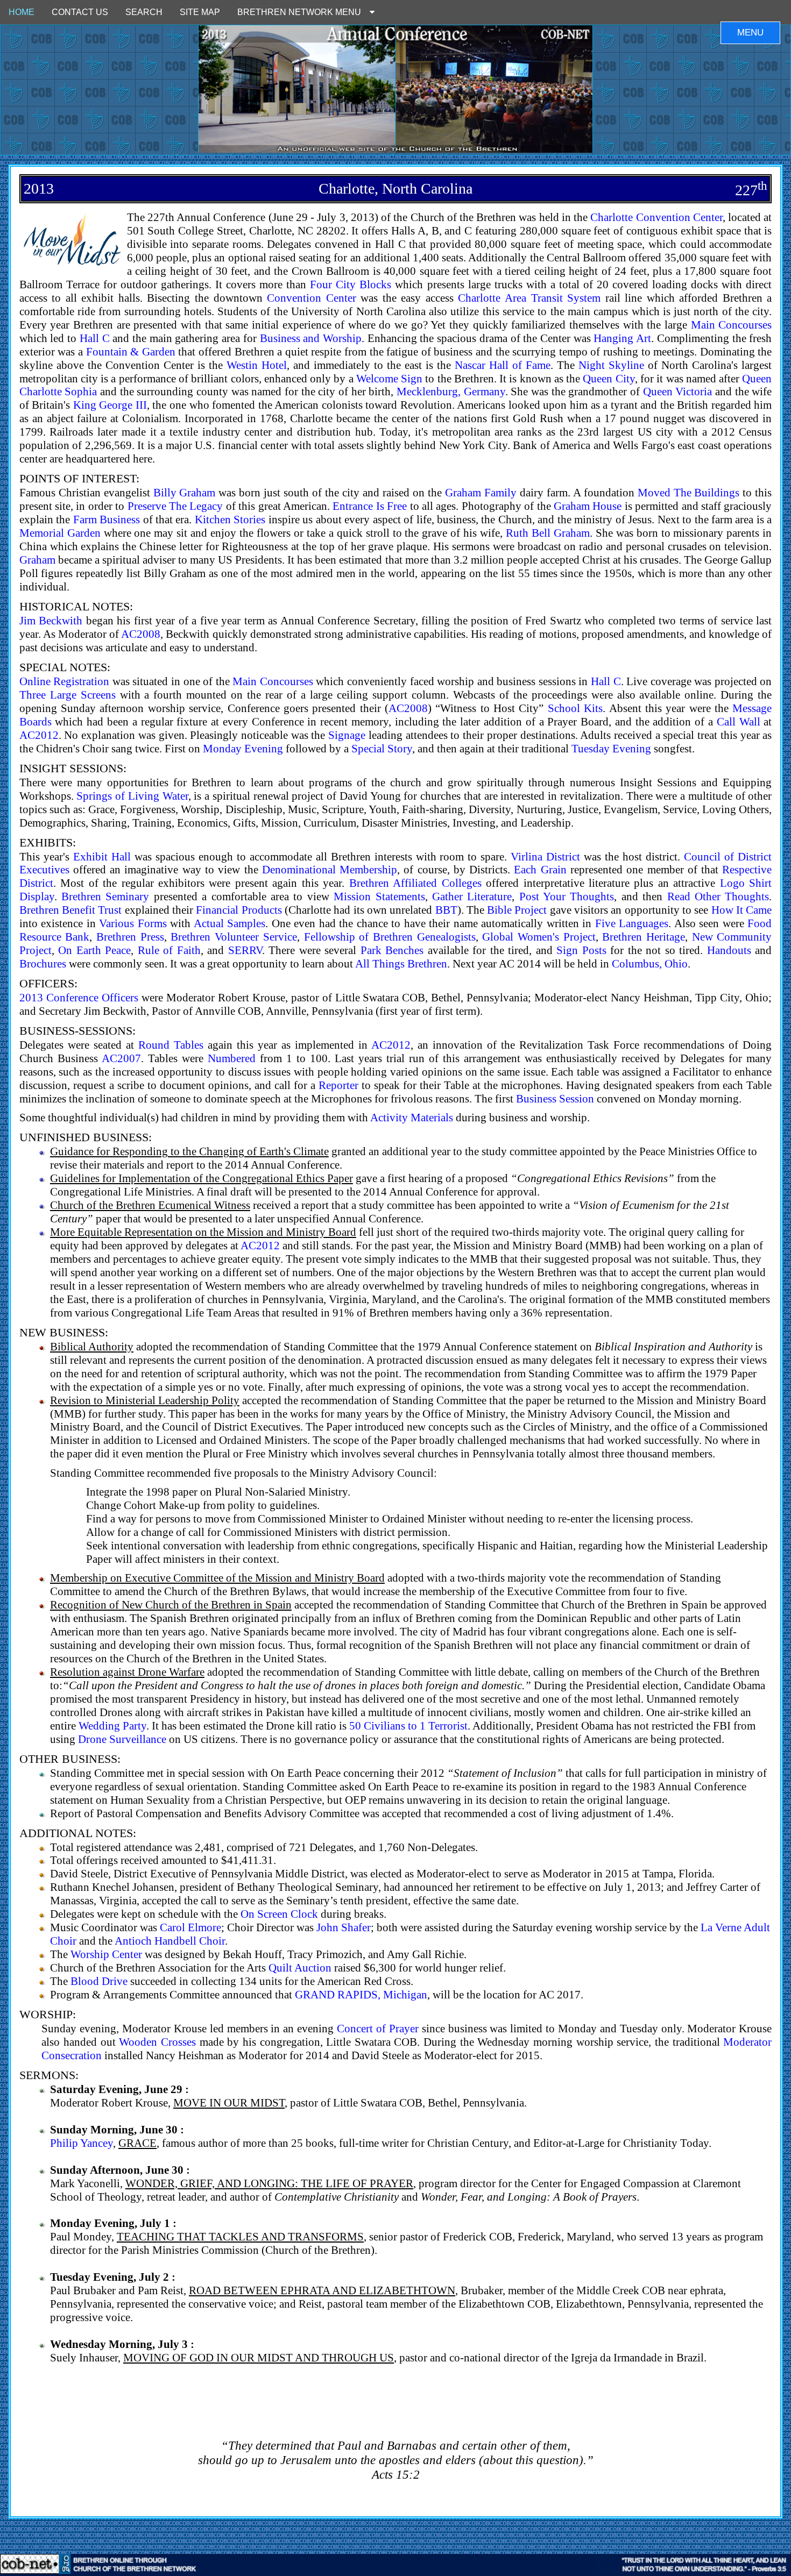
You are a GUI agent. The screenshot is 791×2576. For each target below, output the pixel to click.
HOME (22, 12)
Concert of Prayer (378, 2028)
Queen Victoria (678, 391)
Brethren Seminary (105, 896)
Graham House (588, 506)
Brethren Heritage (644, 937)
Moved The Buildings (689, 492)
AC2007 (121, 1058)
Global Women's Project (539, 937)
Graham (37, 560)
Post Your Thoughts (567, 896)
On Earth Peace (94, 950)
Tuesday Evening (611, 748)
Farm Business (107, 519)
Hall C (95, 338)
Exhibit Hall (102, 856)
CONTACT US (80, 12)
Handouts (729, 950)
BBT (446, 910)
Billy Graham (185, 492)
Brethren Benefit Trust (71, 910)
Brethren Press (130, 937)
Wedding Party (112, 1725)
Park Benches (392, 950)
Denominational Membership (330, 869)
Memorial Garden (60, 533)
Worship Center (106, 1954)
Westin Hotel (257, 365)
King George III (110, 405)
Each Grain (540, 869)
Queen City (609, 378)
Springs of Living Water (132, 796)
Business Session (555, 1098)
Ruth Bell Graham (548, 533)
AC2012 (39, 735)
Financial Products (239, 910)
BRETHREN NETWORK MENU (303, 12)
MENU (750, 33)
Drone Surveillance (122, 1739)
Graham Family (481, 492)
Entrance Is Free (370, 506)
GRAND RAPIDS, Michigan (361, 1994)
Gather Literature (472, 896)
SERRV (245, 950)
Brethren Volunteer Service (234, 937)
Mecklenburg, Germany (451, 391)
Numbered (232, 1058)
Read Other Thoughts (718, 896)
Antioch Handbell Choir (170, 1941)
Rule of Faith (169, 950)
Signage (347, 735)
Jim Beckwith (51, 620)
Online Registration (65, 681)
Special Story (382, 748)
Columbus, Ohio (650, 963)
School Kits (575, 708)
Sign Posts (581, 950)
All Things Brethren (401, 963)
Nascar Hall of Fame (503, 365)
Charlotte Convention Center (656, 217)
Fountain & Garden (131, 351)
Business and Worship (311, 338)
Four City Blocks (351, 284)
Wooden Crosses (157, 2042)
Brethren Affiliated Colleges (415, 883)
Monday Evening (243, 748)
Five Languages (632, 923)
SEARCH (144, 12)
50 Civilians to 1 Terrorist (408, 1725)
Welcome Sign (389, 378)
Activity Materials (412, 1117)
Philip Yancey (82, 2143)
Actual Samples (230, 923)
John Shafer (344, 1927)
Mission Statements (379, 896)
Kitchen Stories (230, 519)
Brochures (43, 963)
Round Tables (171, 1045)
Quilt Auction (300, 1967)
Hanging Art (622, 338)
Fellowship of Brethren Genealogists (390, 937)
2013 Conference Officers (79, 997)
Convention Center (312, 298)
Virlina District (545, 856)
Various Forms (133, 923)
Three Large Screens (68, 695)
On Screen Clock (279, 1914)
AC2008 (141, 634)
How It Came (742, 910)
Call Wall (739, 721)
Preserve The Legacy (175, 506)
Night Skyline (611, 365)
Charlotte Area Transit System (529, 298)
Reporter (338, 1085)
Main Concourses (732, 325)
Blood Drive (99, 1981)
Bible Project (517, 910)
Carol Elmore (190, 1927)
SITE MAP (200, 12)
